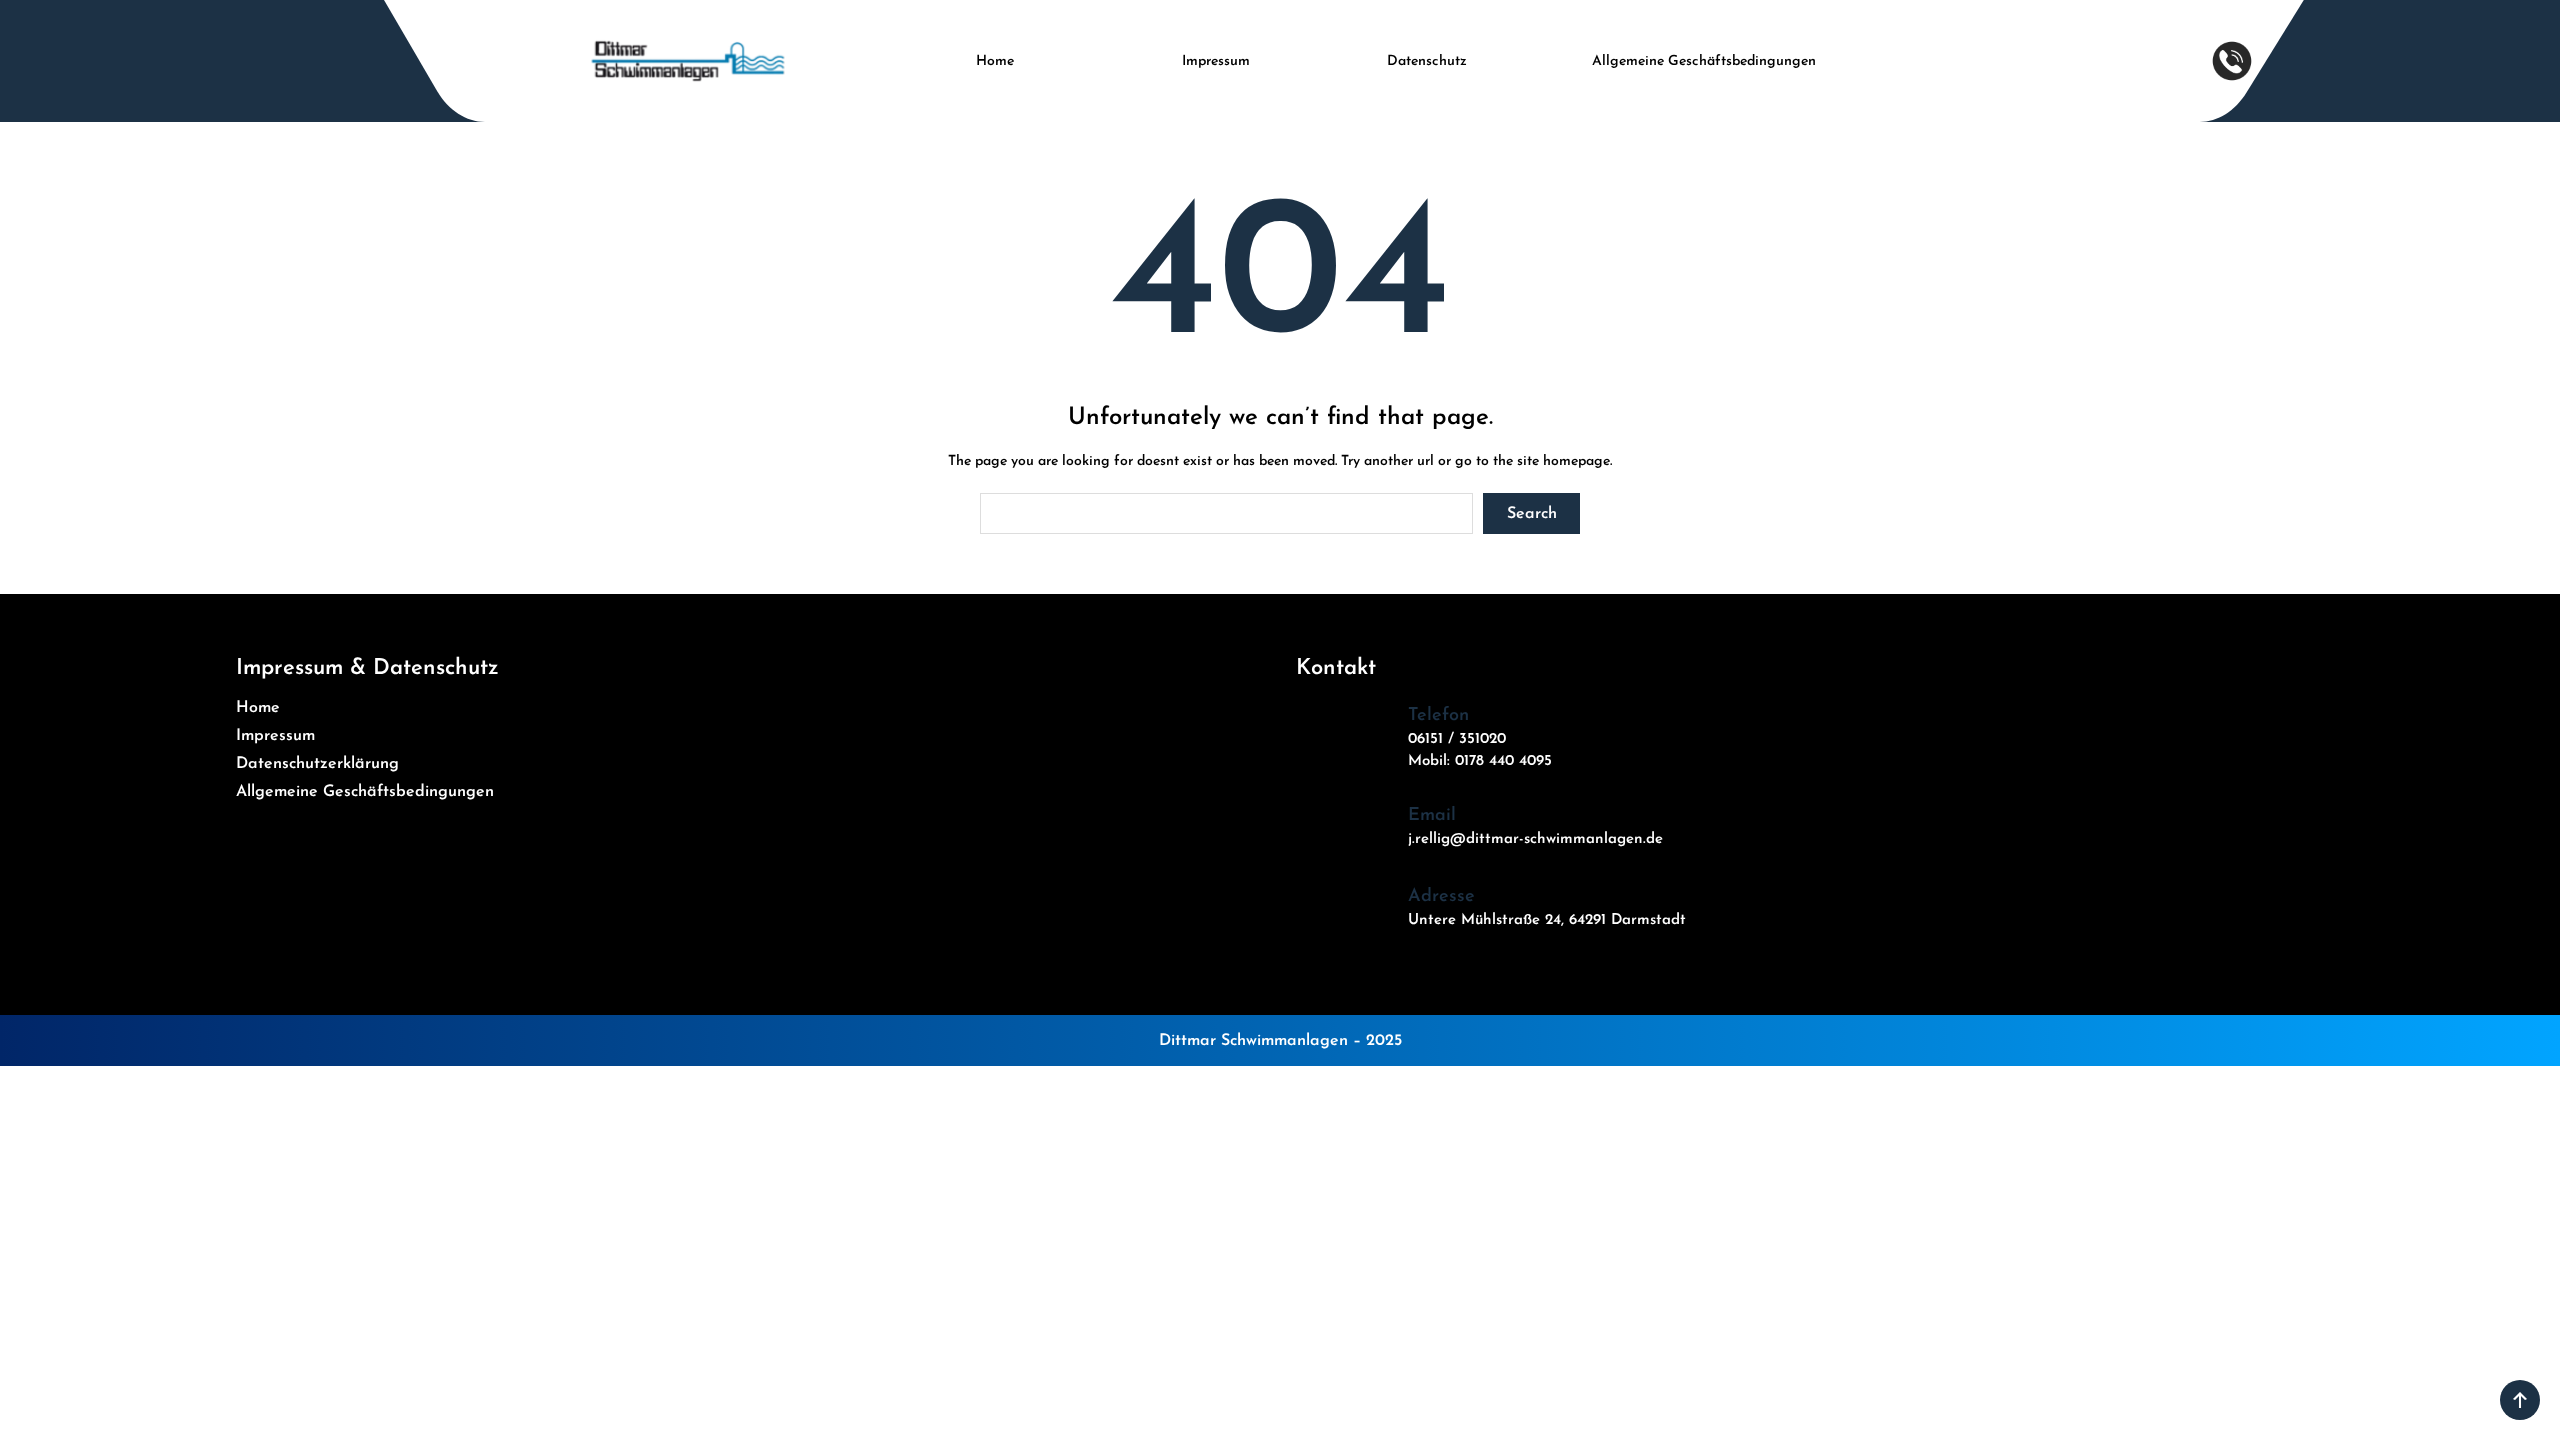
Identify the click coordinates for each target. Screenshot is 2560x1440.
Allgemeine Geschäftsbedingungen (1704, 61)
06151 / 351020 (1457, 739)
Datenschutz (1427, 61)
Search (1532, 514)
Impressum (1216, 61)
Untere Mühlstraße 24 (1484, 920)
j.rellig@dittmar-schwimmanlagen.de (1535, 839)
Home (995, 61)
